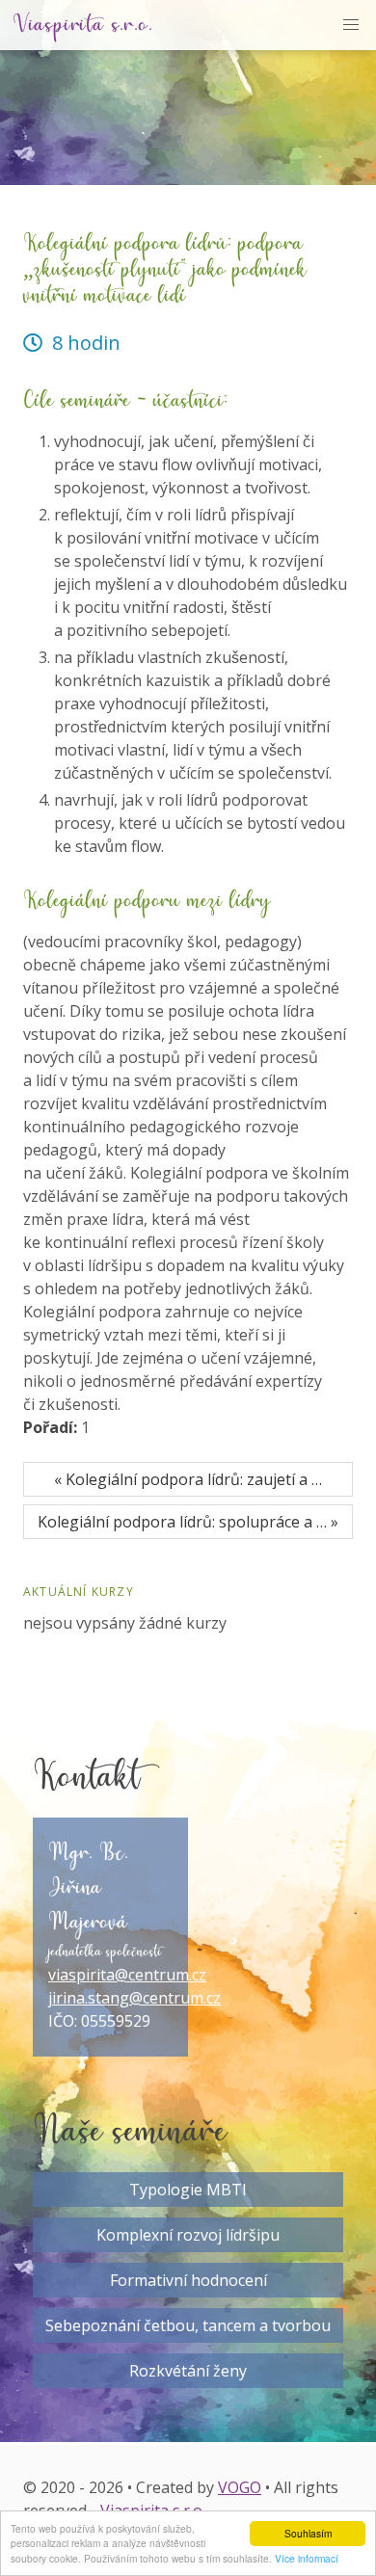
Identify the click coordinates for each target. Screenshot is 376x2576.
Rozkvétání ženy (188, 2371)
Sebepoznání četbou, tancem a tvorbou (188, 2325)
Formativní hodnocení (188, 2280)
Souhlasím (308, 2533)
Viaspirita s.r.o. (83, 25)
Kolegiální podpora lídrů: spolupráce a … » (188, 1522)
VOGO (240, 2487)
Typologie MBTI (188, 2190)
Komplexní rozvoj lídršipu (188, 2235)
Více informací (307, 2558)
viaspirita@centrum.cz (127, 1975)
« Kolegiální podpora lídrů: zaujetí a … (188, 1479)
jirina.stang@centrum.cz (134, 1998)
